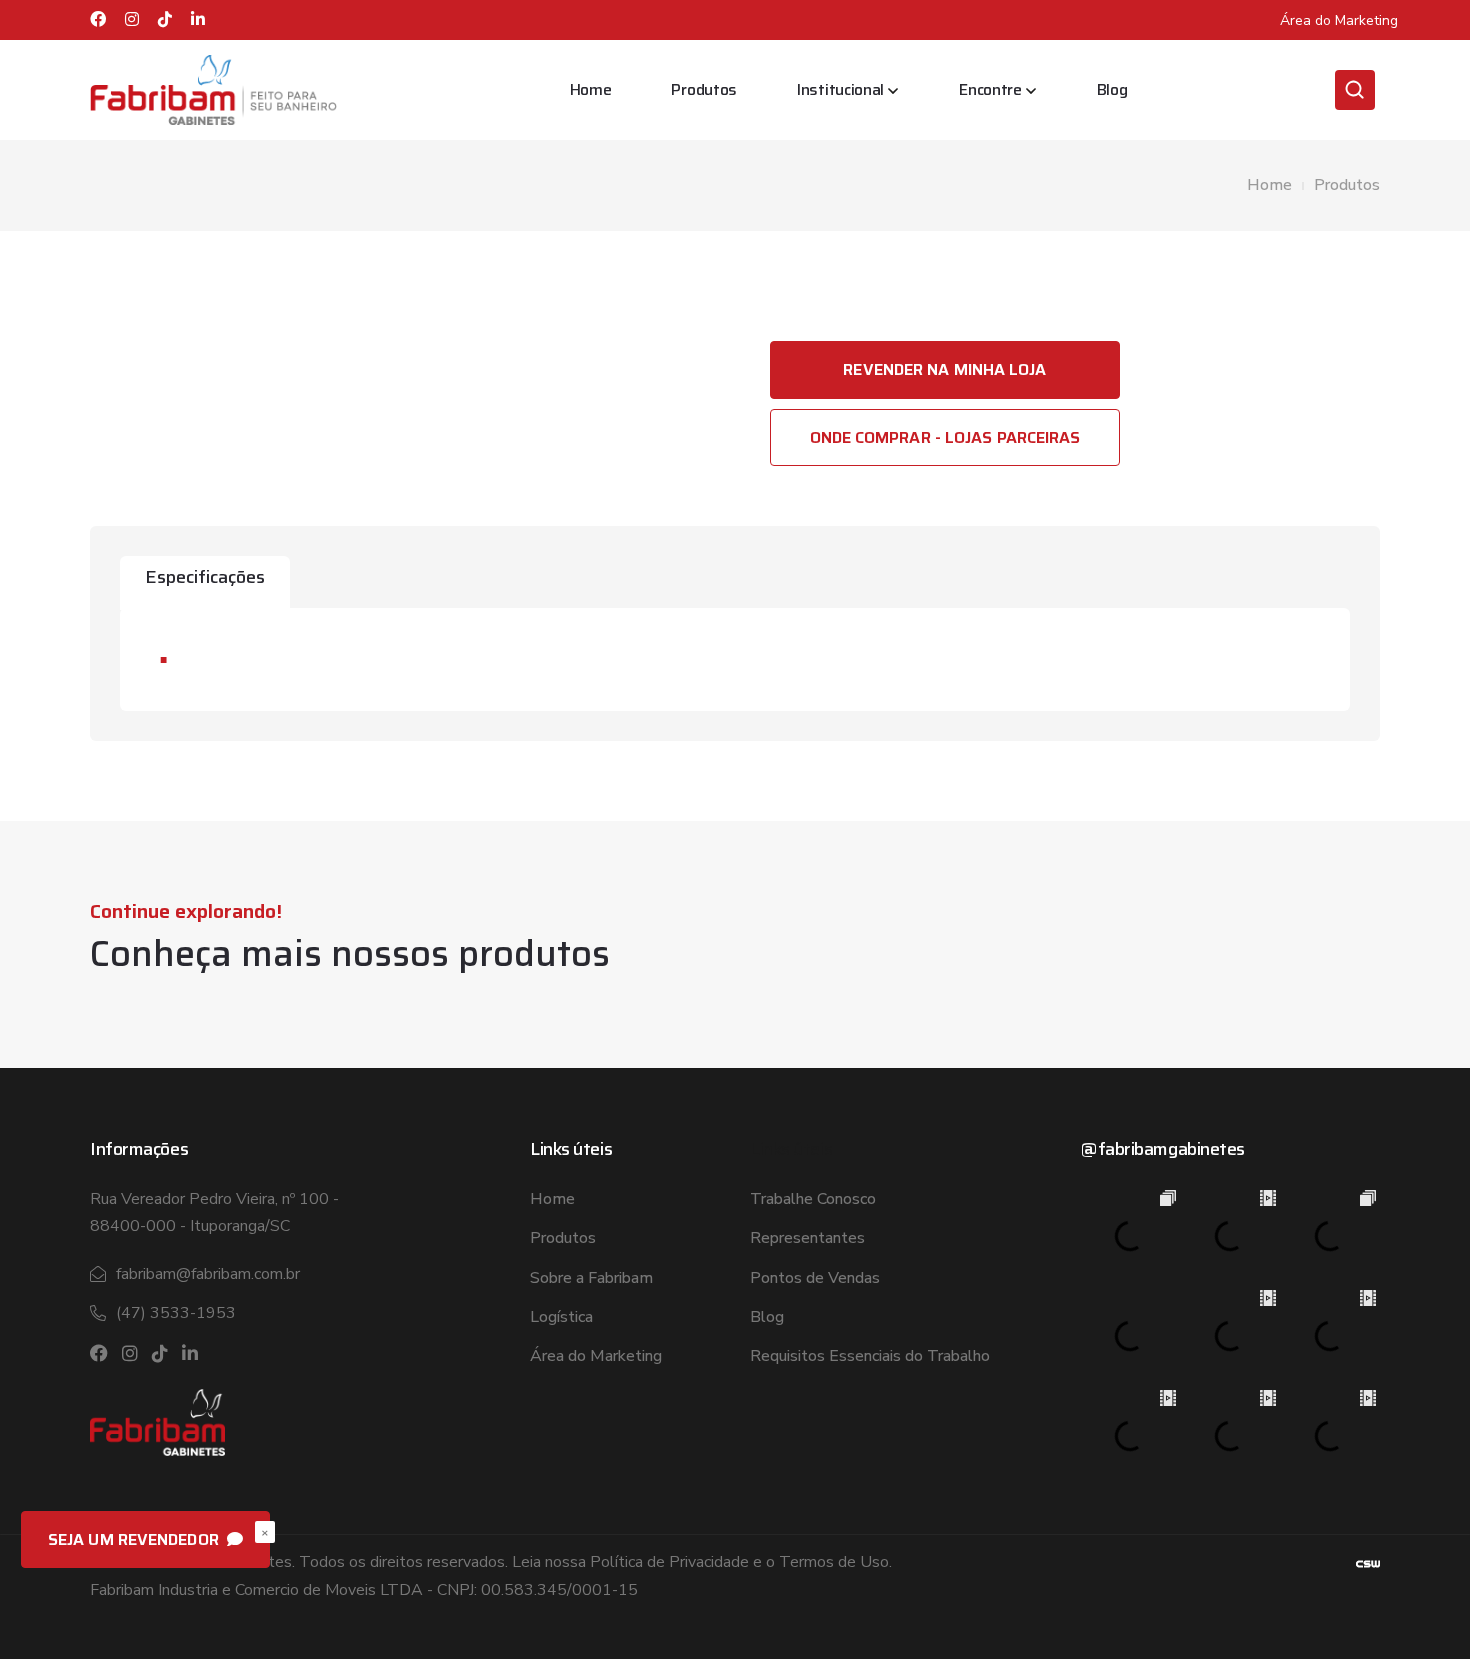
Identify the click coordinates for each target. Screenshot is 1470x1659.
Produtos (704, 89)
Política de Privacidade (669, 1562)
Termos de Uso (834, 1562)
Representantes (807, 1238)
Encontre (990, 89)
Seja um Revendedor (135, 1539)
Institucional (840, 89)
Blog (1112, 89)
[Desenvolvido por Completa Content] (1368, 1562)
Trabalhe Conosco (813, 1199)
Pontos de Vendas (815, 1278)
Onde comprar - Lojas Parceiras (945, 437)
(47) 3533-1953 (176, 1313)
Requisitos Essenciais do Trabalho (870, 1356)
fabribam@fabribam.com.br (208, 1274)
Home (591, 89)
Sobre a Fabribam (591, 1278)
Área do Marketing (1339, 20)
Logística (561, 1317)
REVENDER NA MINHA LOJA (944, 369)
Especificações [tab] (205, 577)
